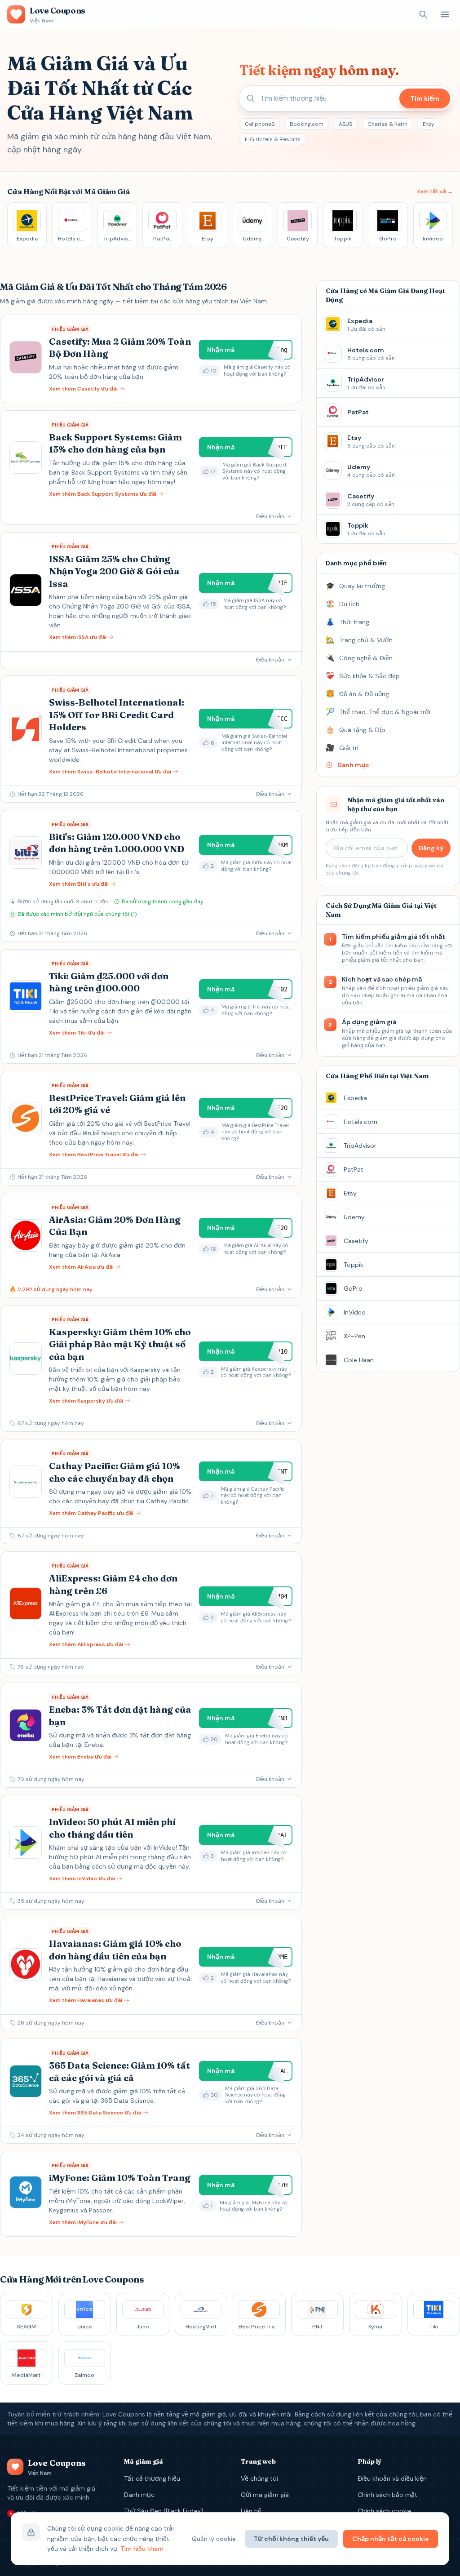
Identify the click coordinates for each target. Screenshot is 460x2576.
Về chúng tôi (259, 2478)
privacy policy (426, 866)
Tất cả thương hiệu (152, 2478)
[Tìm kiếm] (423, 14)
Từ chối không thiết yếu (291, 2539)
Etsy (429, 124)
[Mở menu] (445, 14)
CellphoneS (260, 124)
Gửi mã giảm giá (265, 2495)
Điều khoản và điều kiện (392, 2478)
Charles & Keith (387, 124)
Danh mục (139, 2495)
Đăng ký (431, 848)
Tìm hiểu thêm (142, 2549)
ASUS (345, 124)
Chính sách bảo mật (387, 2495)
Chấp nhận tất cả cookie (391, 2539)
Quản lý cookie (214, 2539)
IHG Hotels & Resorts (273, 139)
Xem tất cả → (435, 191)
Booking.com (307, 124)
